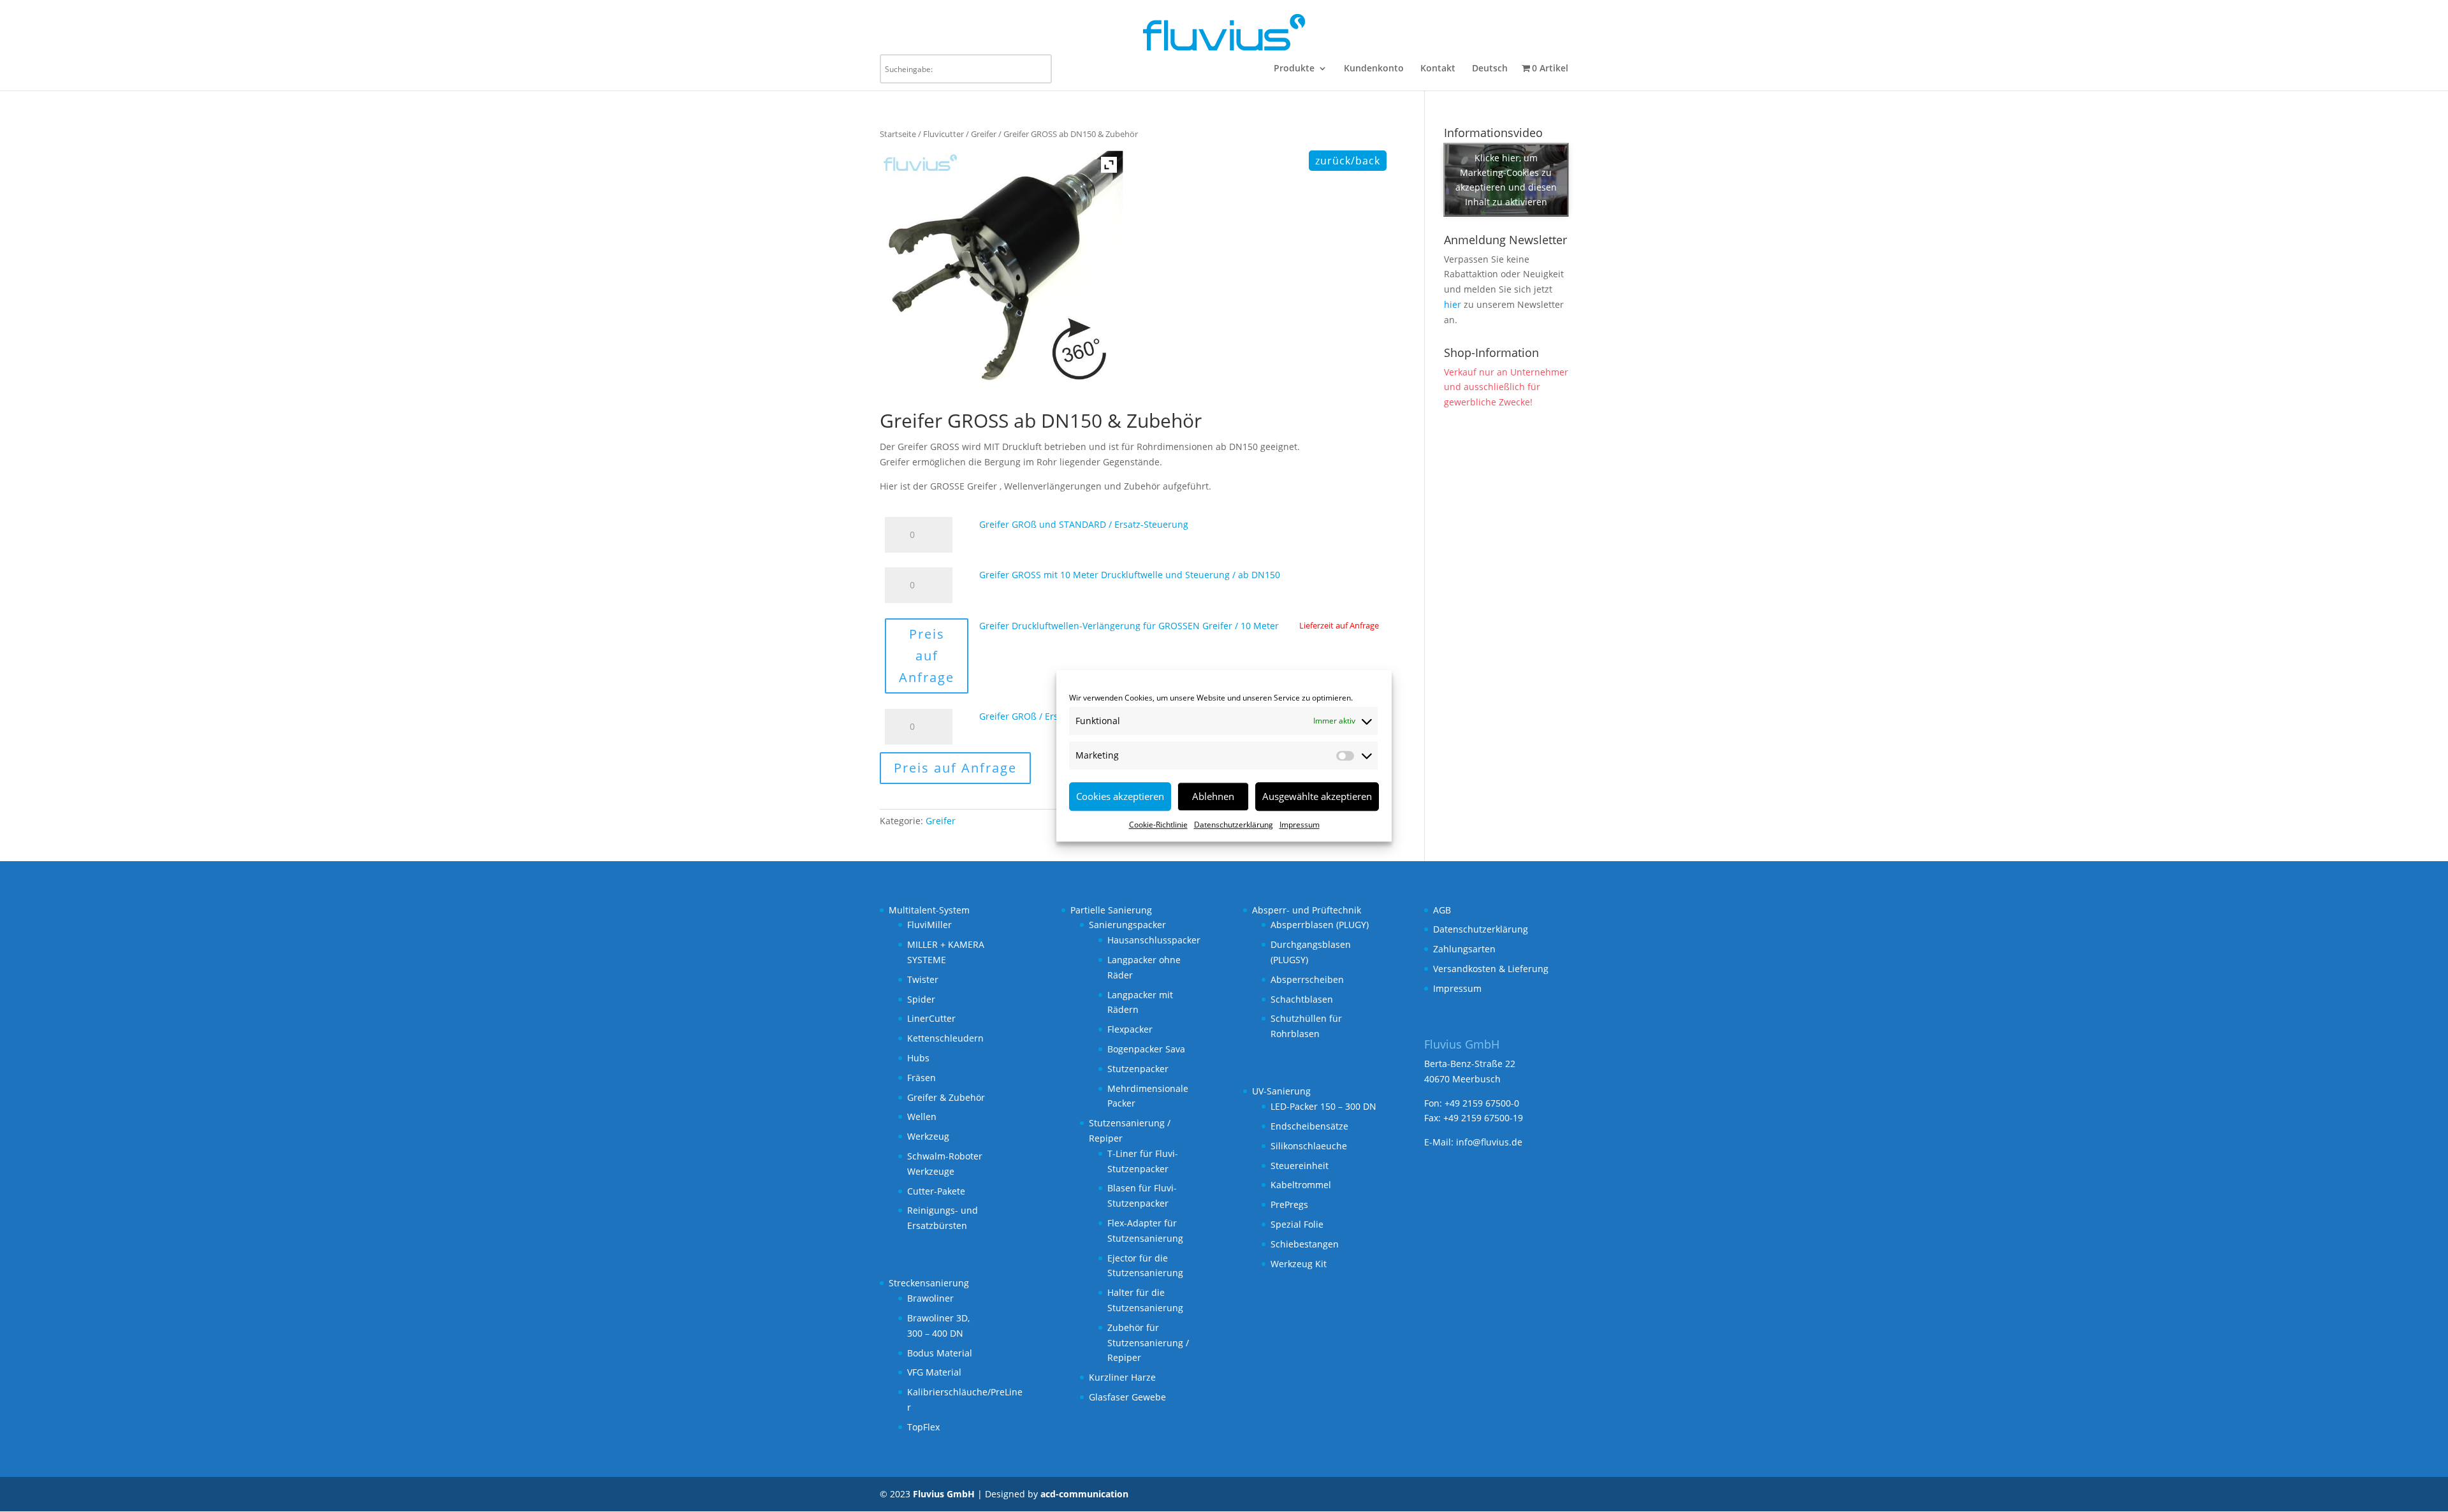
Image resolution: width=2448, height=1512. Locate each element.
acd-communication (1084, 1494)
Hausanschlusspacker (1154, 940)
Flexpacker (1130, 1029)
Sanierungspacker (1127, 925)
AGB (1442, 910)
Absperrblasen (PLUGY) (1320, 925)
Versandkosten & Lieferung (1491, 969)
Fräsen (922, 1078)
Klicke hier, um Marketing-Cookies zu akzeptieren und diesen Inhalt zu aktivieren (1506, 180)
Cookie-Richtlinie (1158, 825)
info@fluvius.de (1489, 1142)
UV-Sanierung (1281, 1091)
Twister (923, 979)
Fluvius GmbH (944, 1494)
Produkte (1294, 69)
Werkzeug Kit (1299, 1264)
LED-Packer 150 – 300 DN (1323, 1106)
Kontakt (1438, 69)
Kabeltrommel (1301, 1185)
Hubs (918, 1058)
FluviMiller (929, 925)
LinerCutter (931, 1018)
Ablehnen (1213, 796)
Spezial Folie (1297, 1224)
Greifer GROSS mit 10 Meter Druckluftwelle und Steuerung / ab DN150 (1130, 575)
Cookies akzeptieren (1120, 796)
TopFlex (923, 1427)
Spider (921, 999)
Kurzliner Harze (1122, 1377)
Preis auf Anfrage (927, 656)
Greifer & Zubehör (946, 1097)
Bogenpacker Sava (1146, 1049)
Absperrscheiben (1307, 979)
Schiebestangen (1305, 1244)
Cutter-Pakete (936, 1191)
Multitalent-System (929, 910)
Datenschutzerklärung (1234, 825)
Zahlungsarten (1464, 949)
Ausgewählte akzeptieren (1317, 796)
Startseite (898, 134)
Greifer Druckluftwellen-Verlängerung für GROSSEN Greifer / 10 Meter (1129, 626)
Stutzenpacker (1138, 1069)
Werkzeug (928, 1136)
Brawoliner (930, 1298)
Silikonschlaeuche (1309, 1146)
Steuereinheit (1300, 1166)
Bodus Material (940, 1353)
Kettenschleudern (945, 1038)
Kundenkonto (1374, 69)
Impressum (1300, 825)
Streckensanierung (929, 1283)
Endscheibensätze (1309, 1126)
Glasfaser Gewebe (1127, 1397)
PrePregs (1289, 1204)
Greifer (984, 134)
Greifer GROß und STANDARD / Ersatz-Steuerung (1084, 524)
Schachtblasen (1302, 999)
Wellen (922, 1116)
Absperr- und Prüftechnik (1307, 910)
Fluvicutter (943, 134)
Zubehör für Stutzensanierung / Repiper (1148, 1343)
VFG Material (934, 1372)
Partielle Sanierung (1111, 910)
